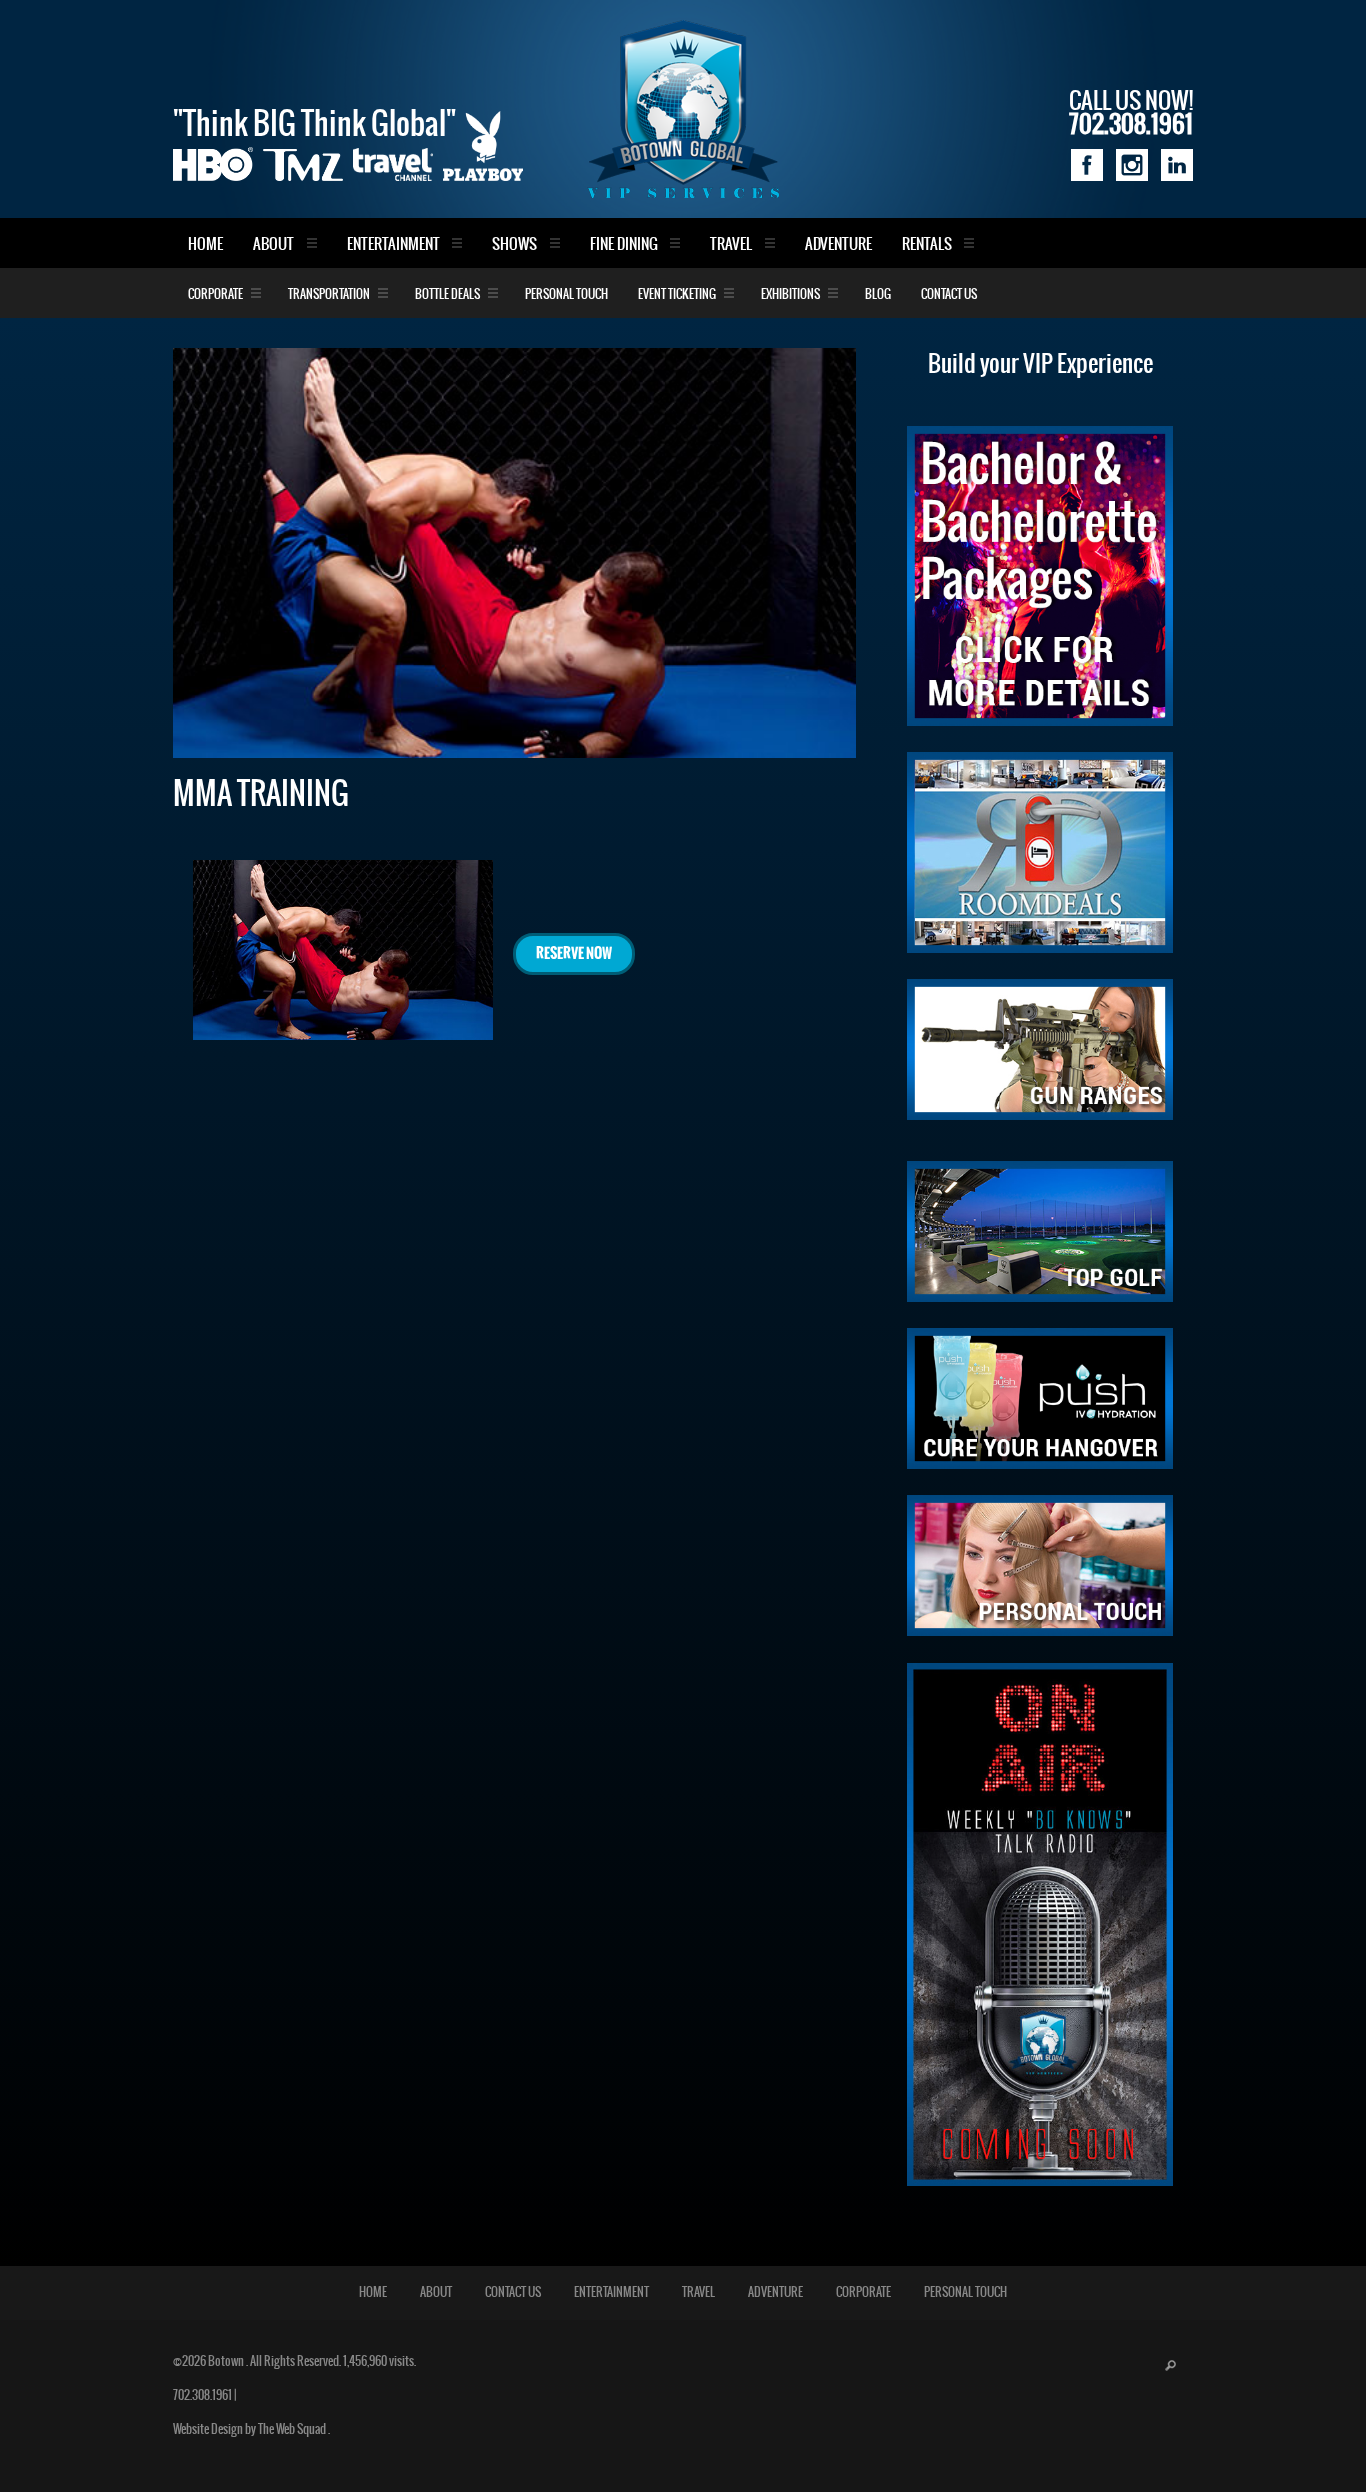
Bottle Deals (447, 294)
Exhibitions (790, 294)
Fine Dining (624, 244)
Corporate (215, 294)
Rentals (927, 244)
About (273, 244)
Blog (878, 294)
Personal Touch (566, 294)
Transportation (329, 294)
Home (205, 244)
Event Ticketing (677, 294)
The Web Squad (293, 2429)
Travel (731, 244)
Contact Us (949, 294)
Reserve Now (574, 953)
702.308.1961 (202, 2395)
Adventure (838, 244)
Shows (514, 244)
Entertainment (393, 244)
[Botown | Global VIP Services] (683, 109)
